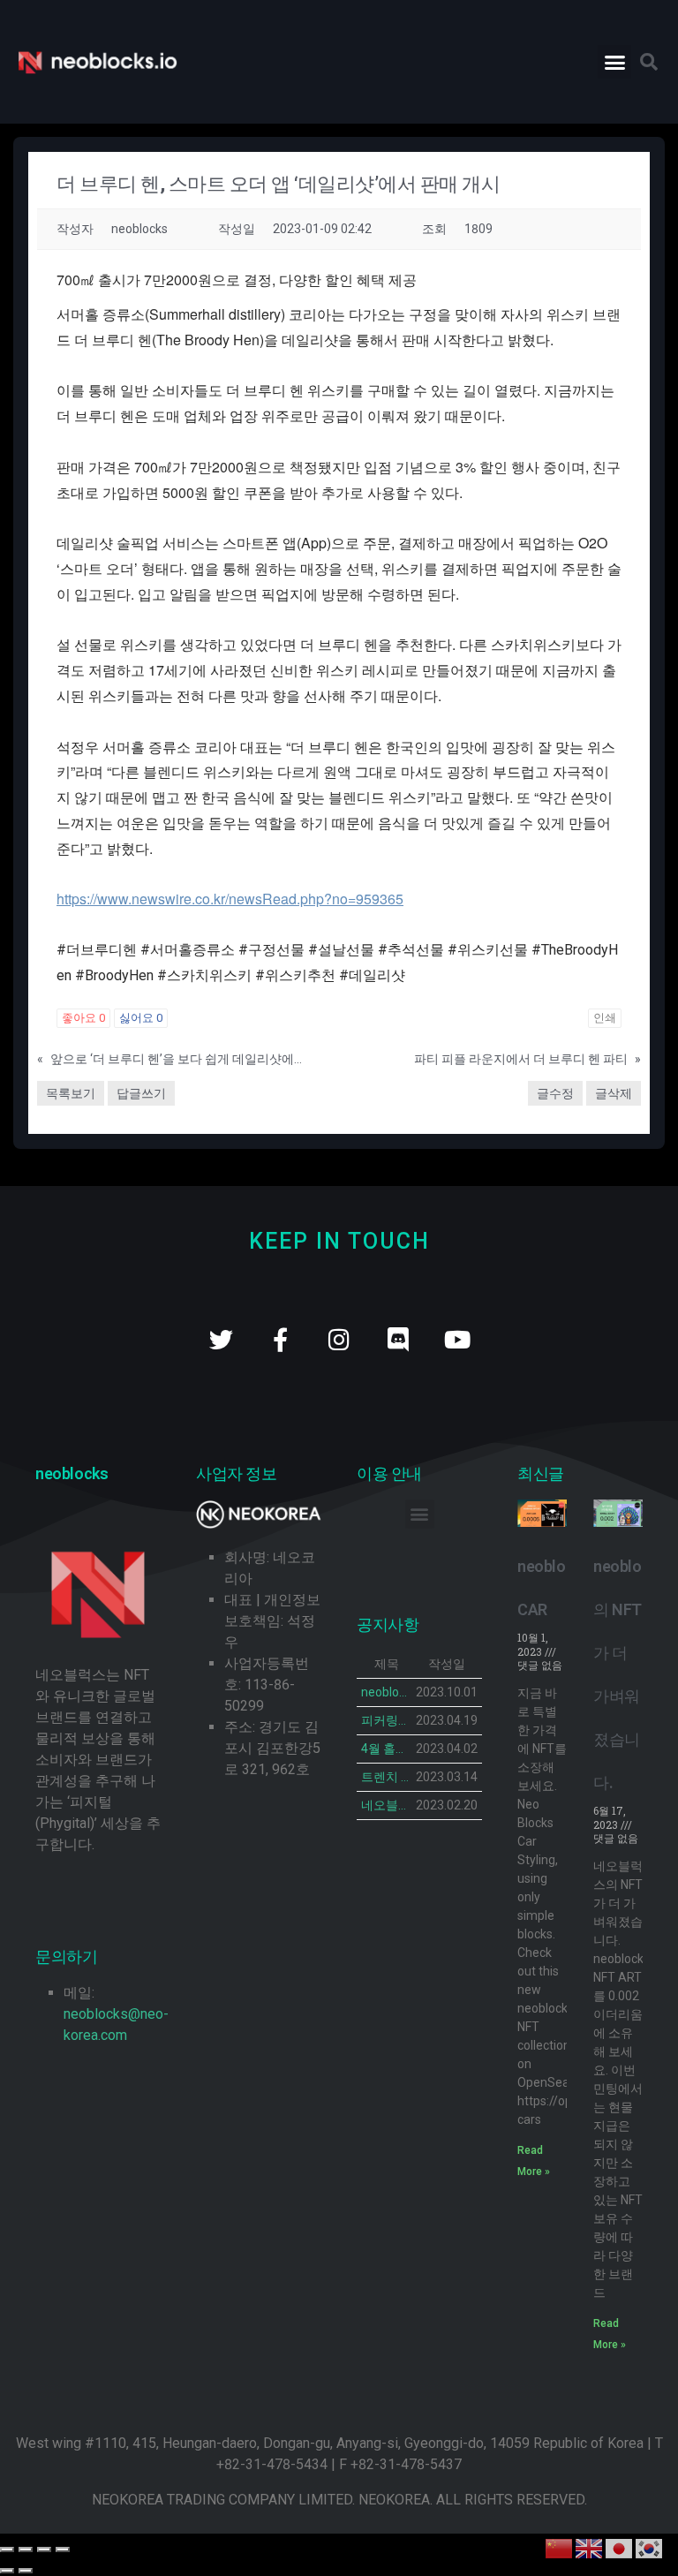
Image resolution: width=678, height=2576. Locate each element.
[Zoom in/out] (63, 2550)
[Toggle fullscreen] (44, 2550)
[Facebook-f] (280, 1339)
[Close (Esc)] (7, 2550)
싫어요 (141, 1018)
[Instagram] (339, 1339)
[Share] (26, 2550)
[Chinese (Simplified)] (560, 2547)
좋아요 (83, 1018)
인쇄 (605, 1018)
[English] (590, 2547)
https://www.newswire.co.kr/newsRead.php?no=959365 (230, 899)
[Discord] (399, 1339)
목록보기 (71, 1093)
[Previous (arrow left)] (7, 2571)
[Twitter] (221, 1339)
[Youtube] (458, 1339)
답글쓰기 (141, 1093)
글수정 (555, 1093)
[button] (614, 62)
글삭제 (614, 1093)
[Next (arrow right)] (26, 2571)
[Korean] (650, 2547)
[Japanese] (620, 2547)
